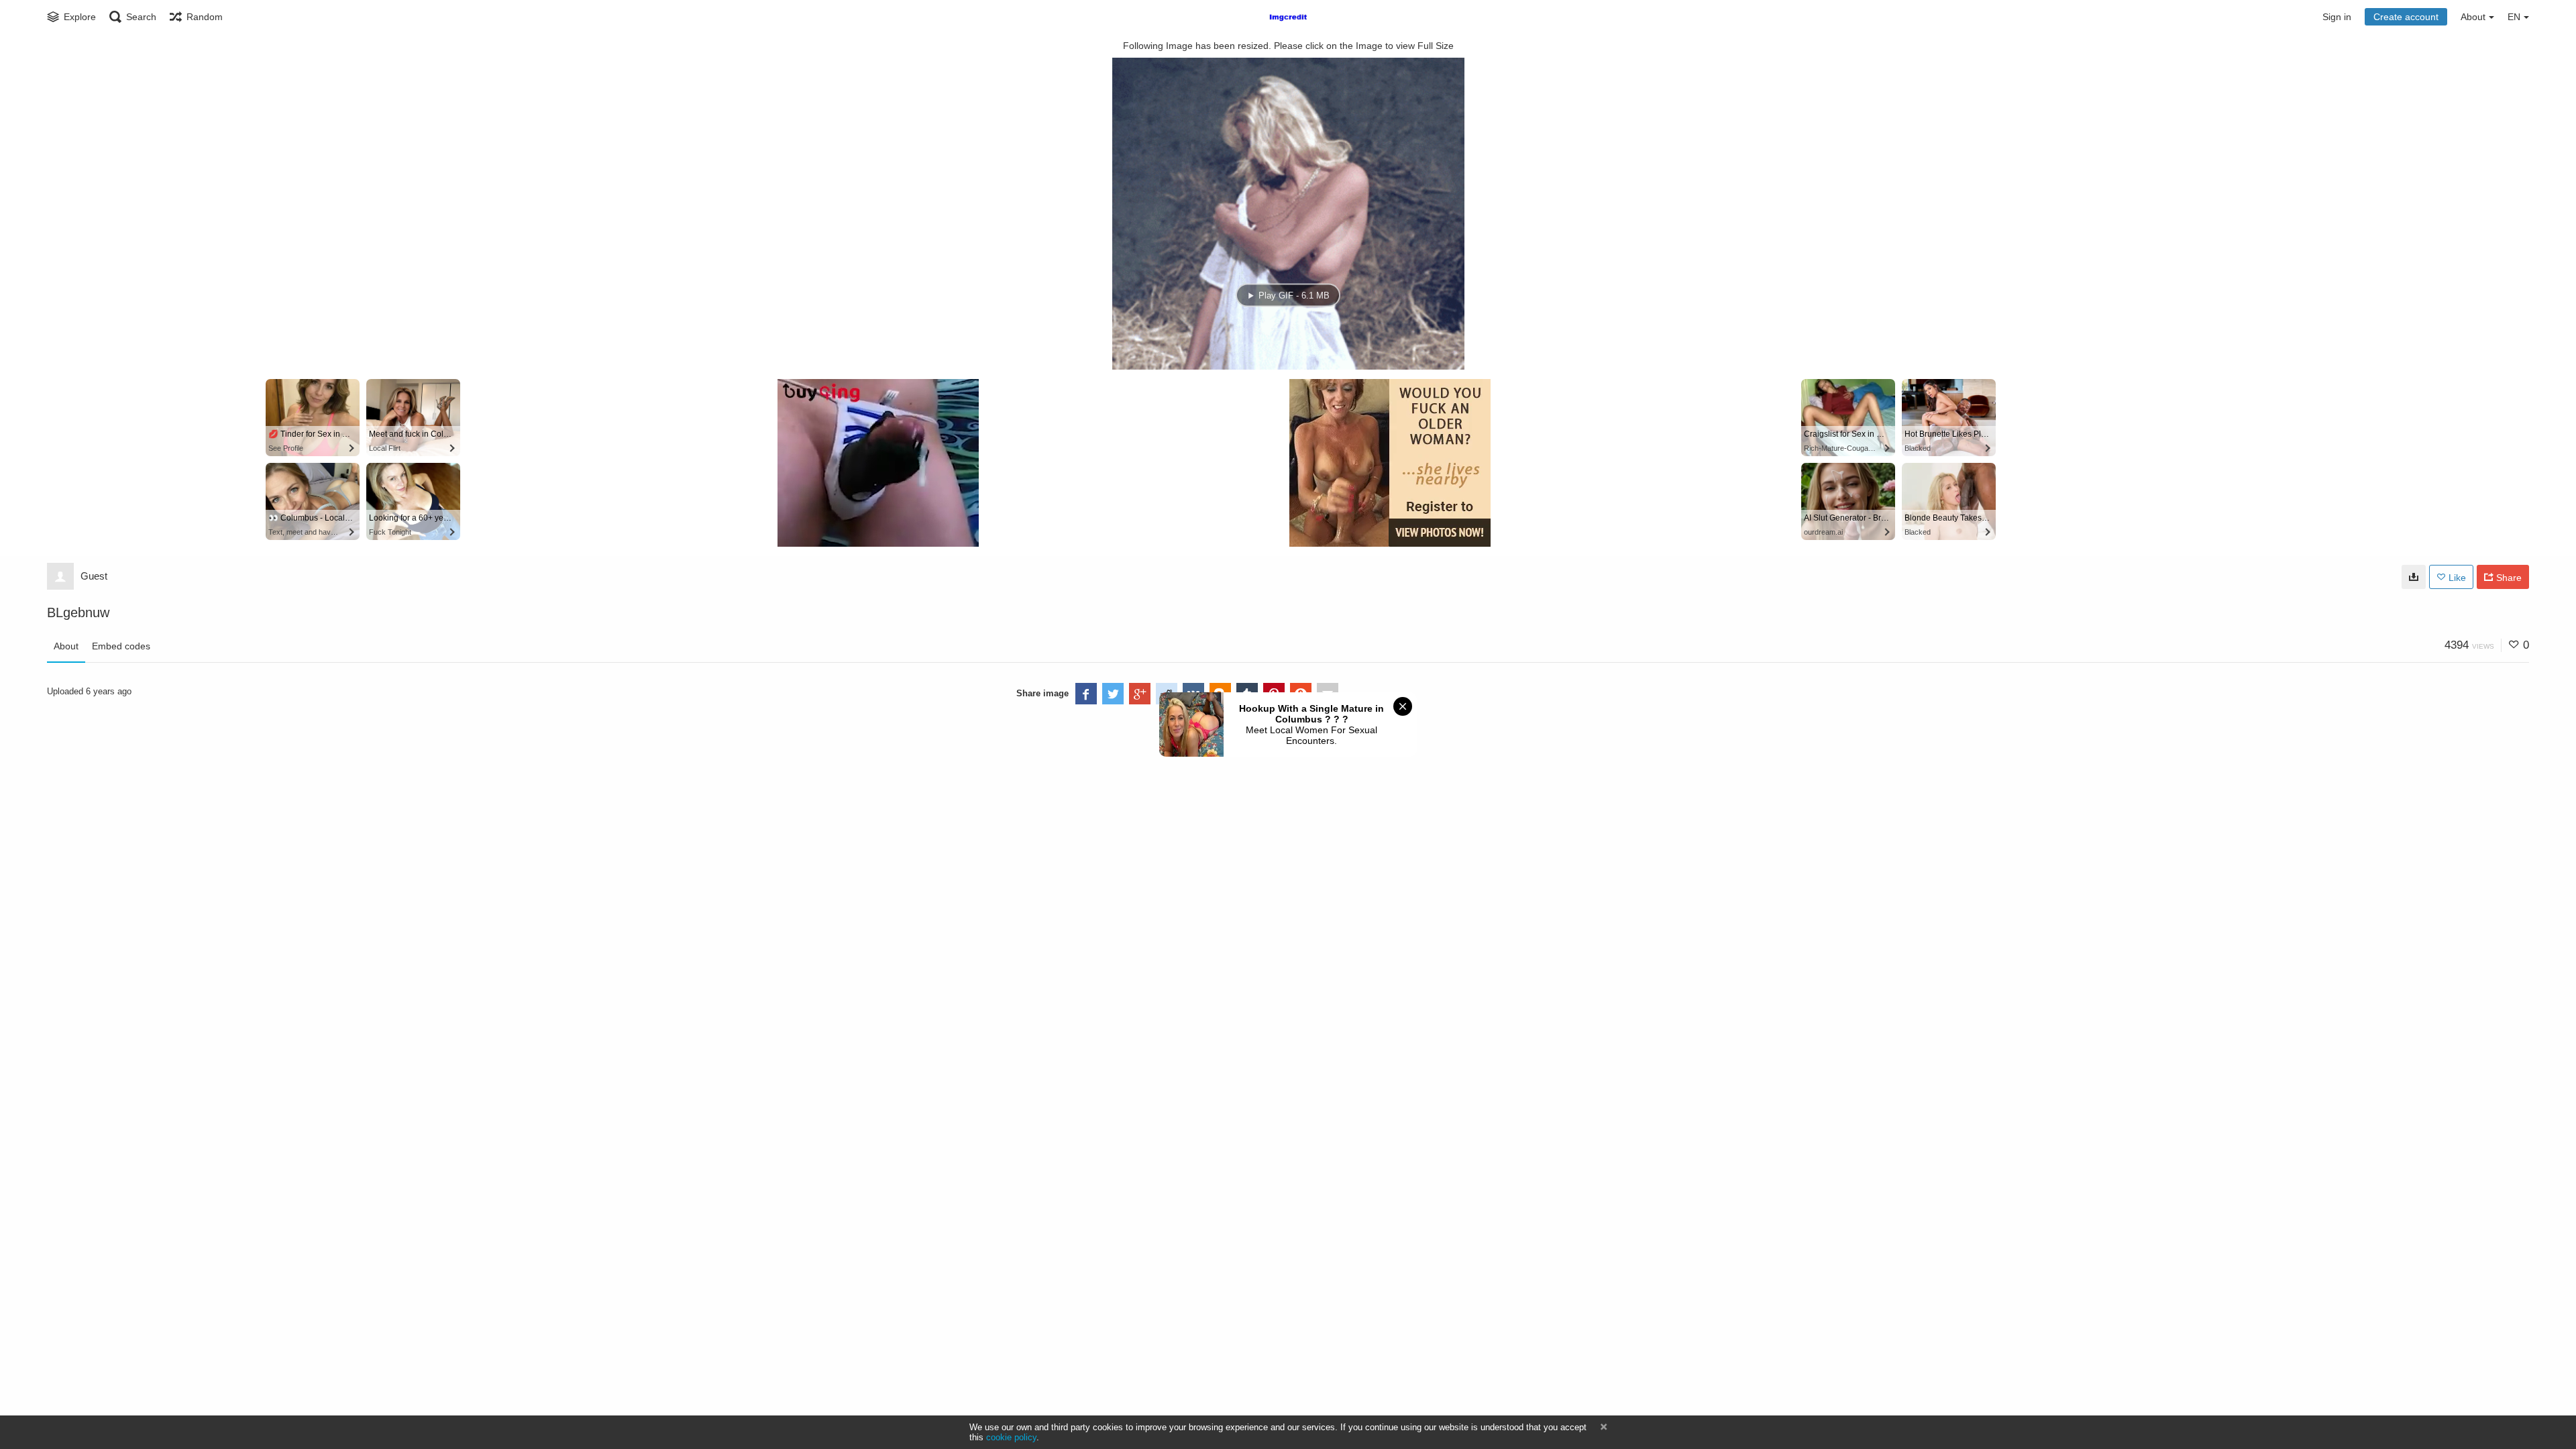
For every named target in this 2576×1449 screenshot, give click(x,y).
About (66, 646)
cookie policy (1011, 1437)
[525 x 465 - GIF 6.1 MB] (2414, 577)
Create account (2406, 17)
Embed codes (121, 646)
